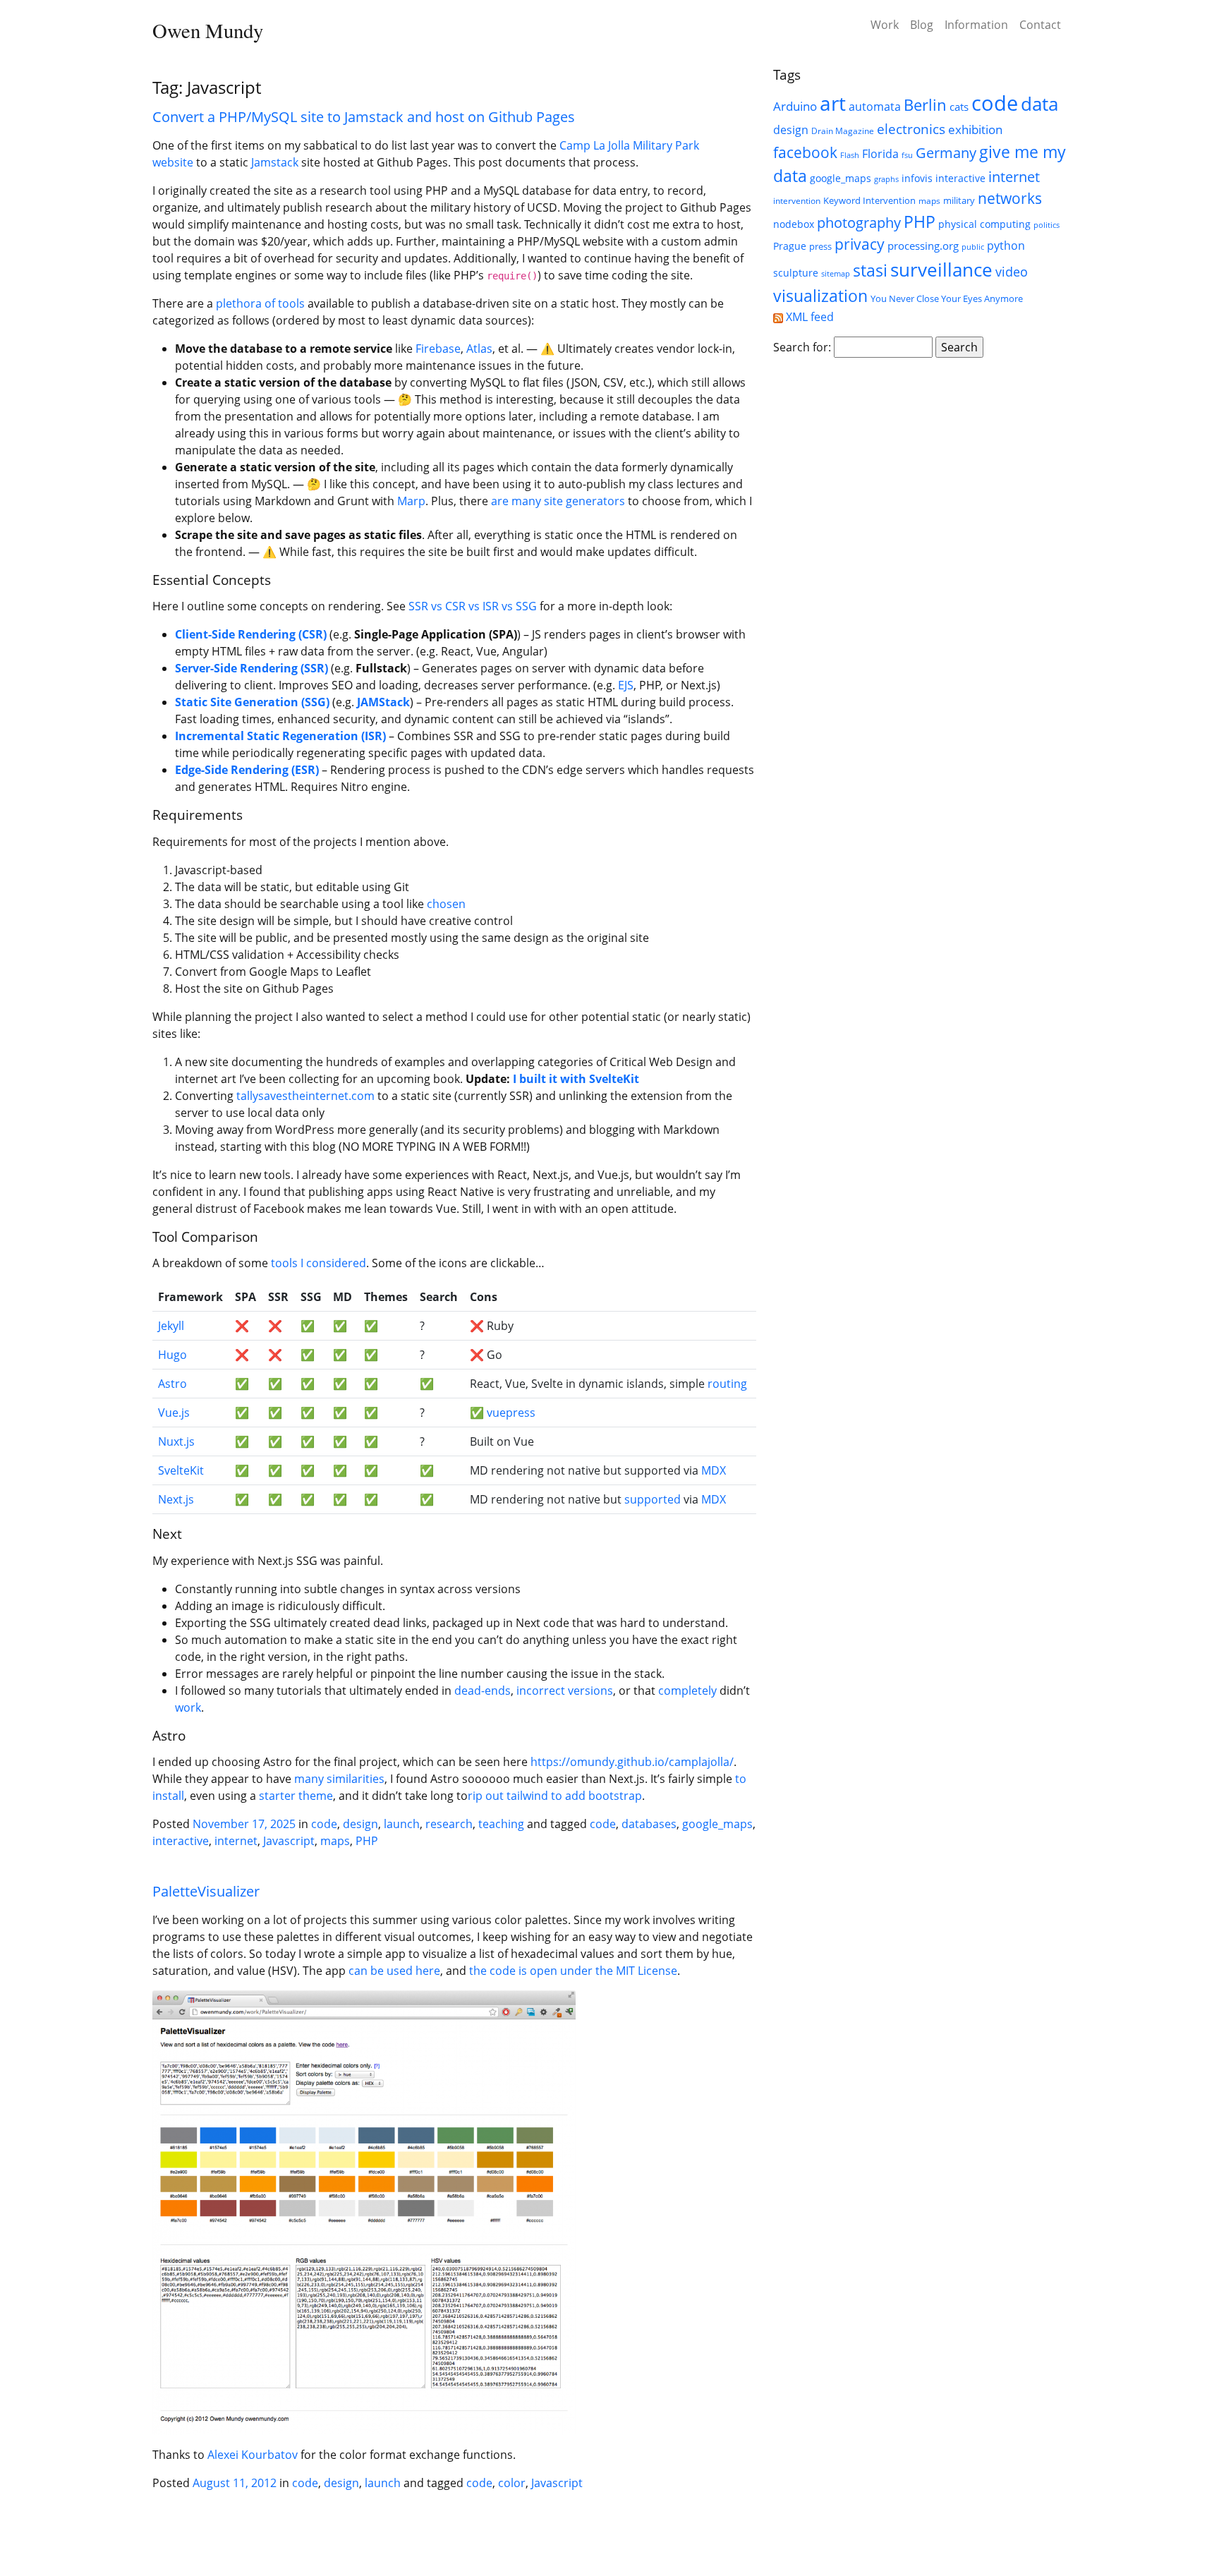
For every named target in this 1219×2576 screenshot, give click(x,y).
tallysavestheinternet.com (305, 1096)
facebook (805, 152)
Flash (850, 155)
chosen (446, 904)
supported (653, 1499)
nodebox (794, 224)
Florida (880, 153)
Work (885, 25)
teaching (501, 1824)
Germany (946, 152)
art (833, 103)
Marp (411, 501)
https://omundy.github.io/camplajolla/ (632, 1762)
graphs (886, 179)
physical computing (984, 224)
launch (402, 1824)
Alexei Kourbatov (253, 2455)
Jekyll (171, 1326)
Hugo (172, 1355)
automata (875, 107)
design (360, 1824)
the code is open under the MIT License (573, 1971)
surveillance (941, 270)
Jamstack (275, 162)
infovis (917, 178)
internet (236, 1841)
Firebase (438, 349)
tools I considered (319, 1263)
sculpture (796, 273)
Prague (790, 246)
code (324, 1824)
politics (1047, 225)
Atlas (479, 349)
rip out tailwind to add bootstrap (555, 1796)
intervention (797, 201)
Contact (1040, 25)
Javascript (289, 1841)
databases (649, 1824)
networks (1010, 198)
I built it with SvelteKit (576, 1079)
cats (959, 107)
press (820, 246)
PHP (367, 1841)
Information (976, 25)
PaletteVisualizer (206, 1891)
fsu (907, 155)
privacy (860, 244)
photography (859, 222)
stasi (870, 270)
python (1006, 245)
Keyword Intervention (869, 200)
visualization (820, 296)
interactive (181, 1841)
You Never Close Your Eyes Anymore (947, 298)
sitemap (836, 274)
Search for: (802, 347)
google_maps (717, 1824)
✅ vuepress (503, 1413)
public (973, 247)
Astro (172, 1384)
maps (335, 1841)
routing (727, 1384)
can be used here (394, 1971)
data (1039, 104)
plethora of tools (260, 303)
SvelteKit (181, 1470)
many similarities (339, 1779)
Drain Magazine (843, 131)
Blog (922, 25)
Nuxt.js (176, 1441)
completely (687, 1691)
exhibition (975, 129)
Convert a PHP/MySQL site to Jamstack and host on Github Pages (364, 117)
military (959, 200)
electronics (911, 129)
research (449, 1824)
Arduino (795, 106)
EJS (626, 685)
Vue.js (174, 1413)
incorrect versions (565, 1691)
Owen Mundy (208, 30)
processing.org (923, 246)
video (1012, 272)
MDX (714, 1470)
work (188, 1707)
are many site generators (558, 501)
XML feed (808, 317)
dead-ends (483, 1691)
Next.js (176, 1499)
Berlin (925, 105)
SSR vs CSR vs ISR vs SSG (473, 606)
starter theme (296, 1796)
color (512, 2483)
